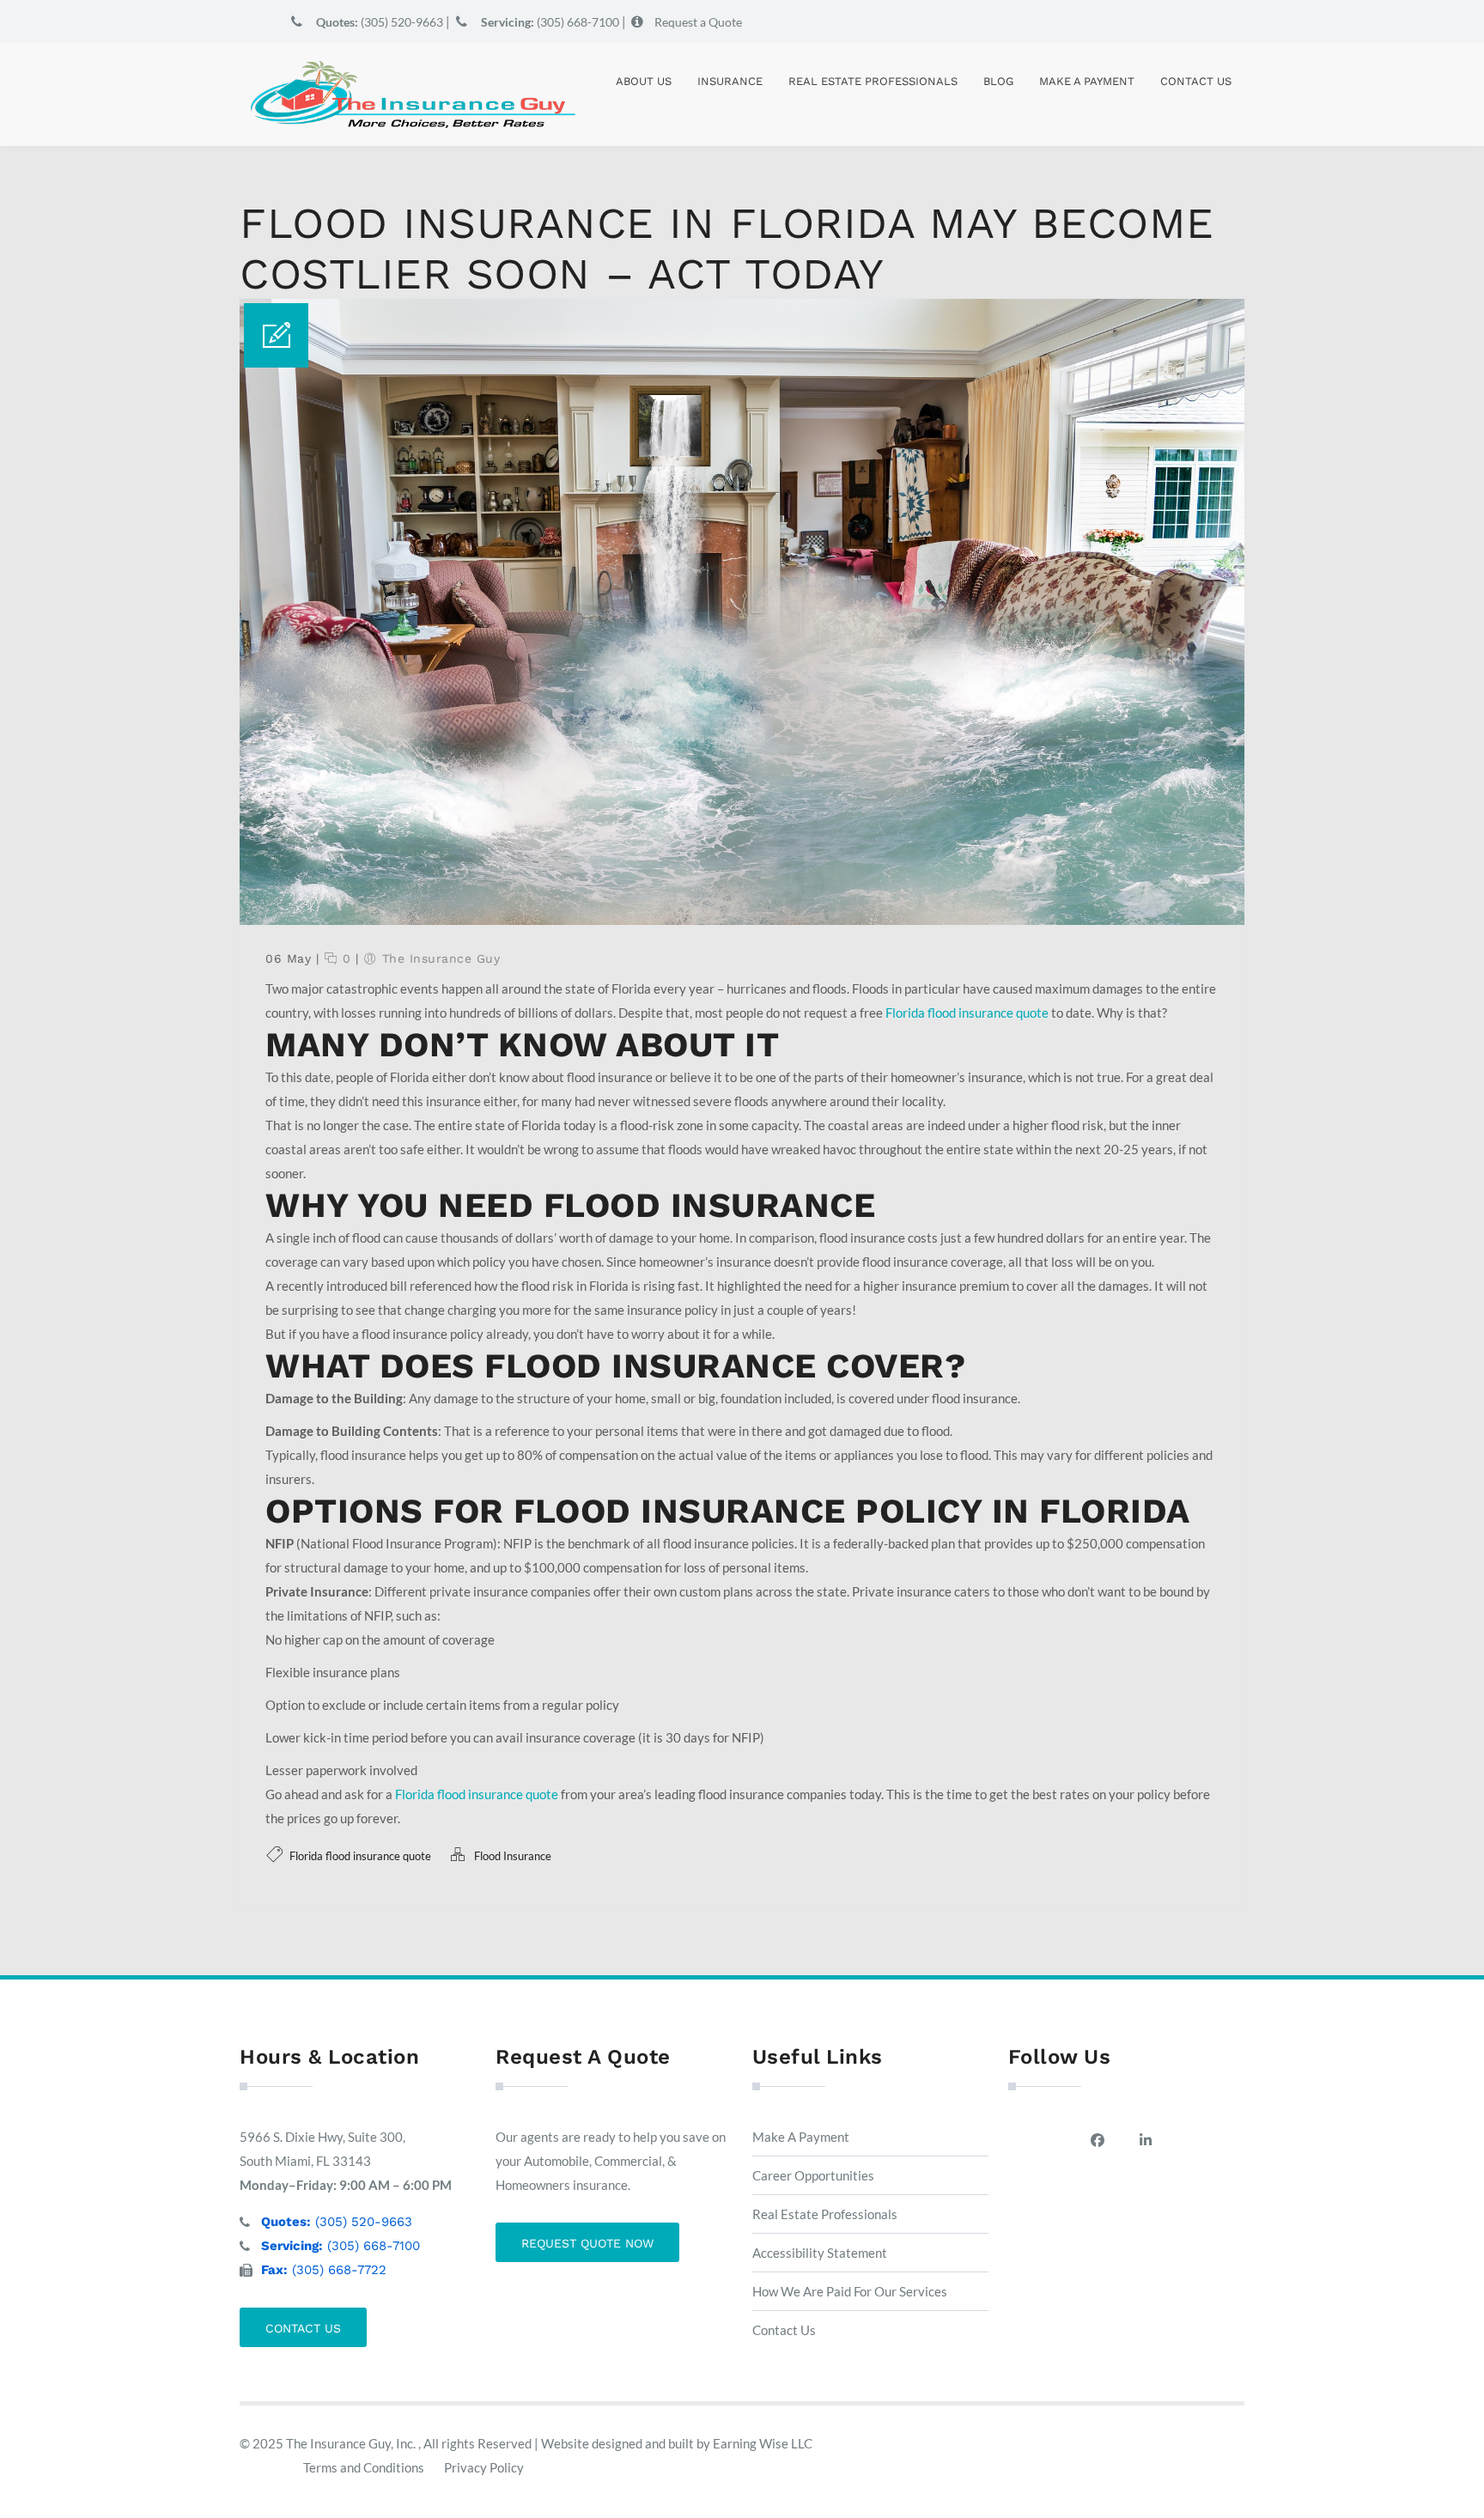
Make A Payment (1087, 81)
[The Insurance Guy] (411, 94)
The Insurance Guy (441, 958)
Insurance (730, 81)
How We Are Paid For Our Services (850, 2291)
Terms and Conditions (364, 2467)
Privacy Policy (484, 2467)
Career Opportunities (813, 2175)
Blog (998, 81)
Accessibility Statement (820, 2253)
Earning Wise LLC (763, 2443)
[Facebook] (1102, 2140)
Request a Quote (698, 22)
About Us (644, 81)
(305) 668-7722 (324, 2270)
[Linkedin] (1150, 2140)
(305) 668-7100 (550, 22)
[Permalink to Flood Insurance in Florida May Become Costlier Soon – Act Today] (742, 920)
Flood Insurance (513, 1856)
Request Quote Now (587, 2243)
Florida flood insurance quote (967, 1013)
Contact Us (1196, 81)
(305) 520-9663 (380, 22)
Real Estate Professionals (873, 81)
